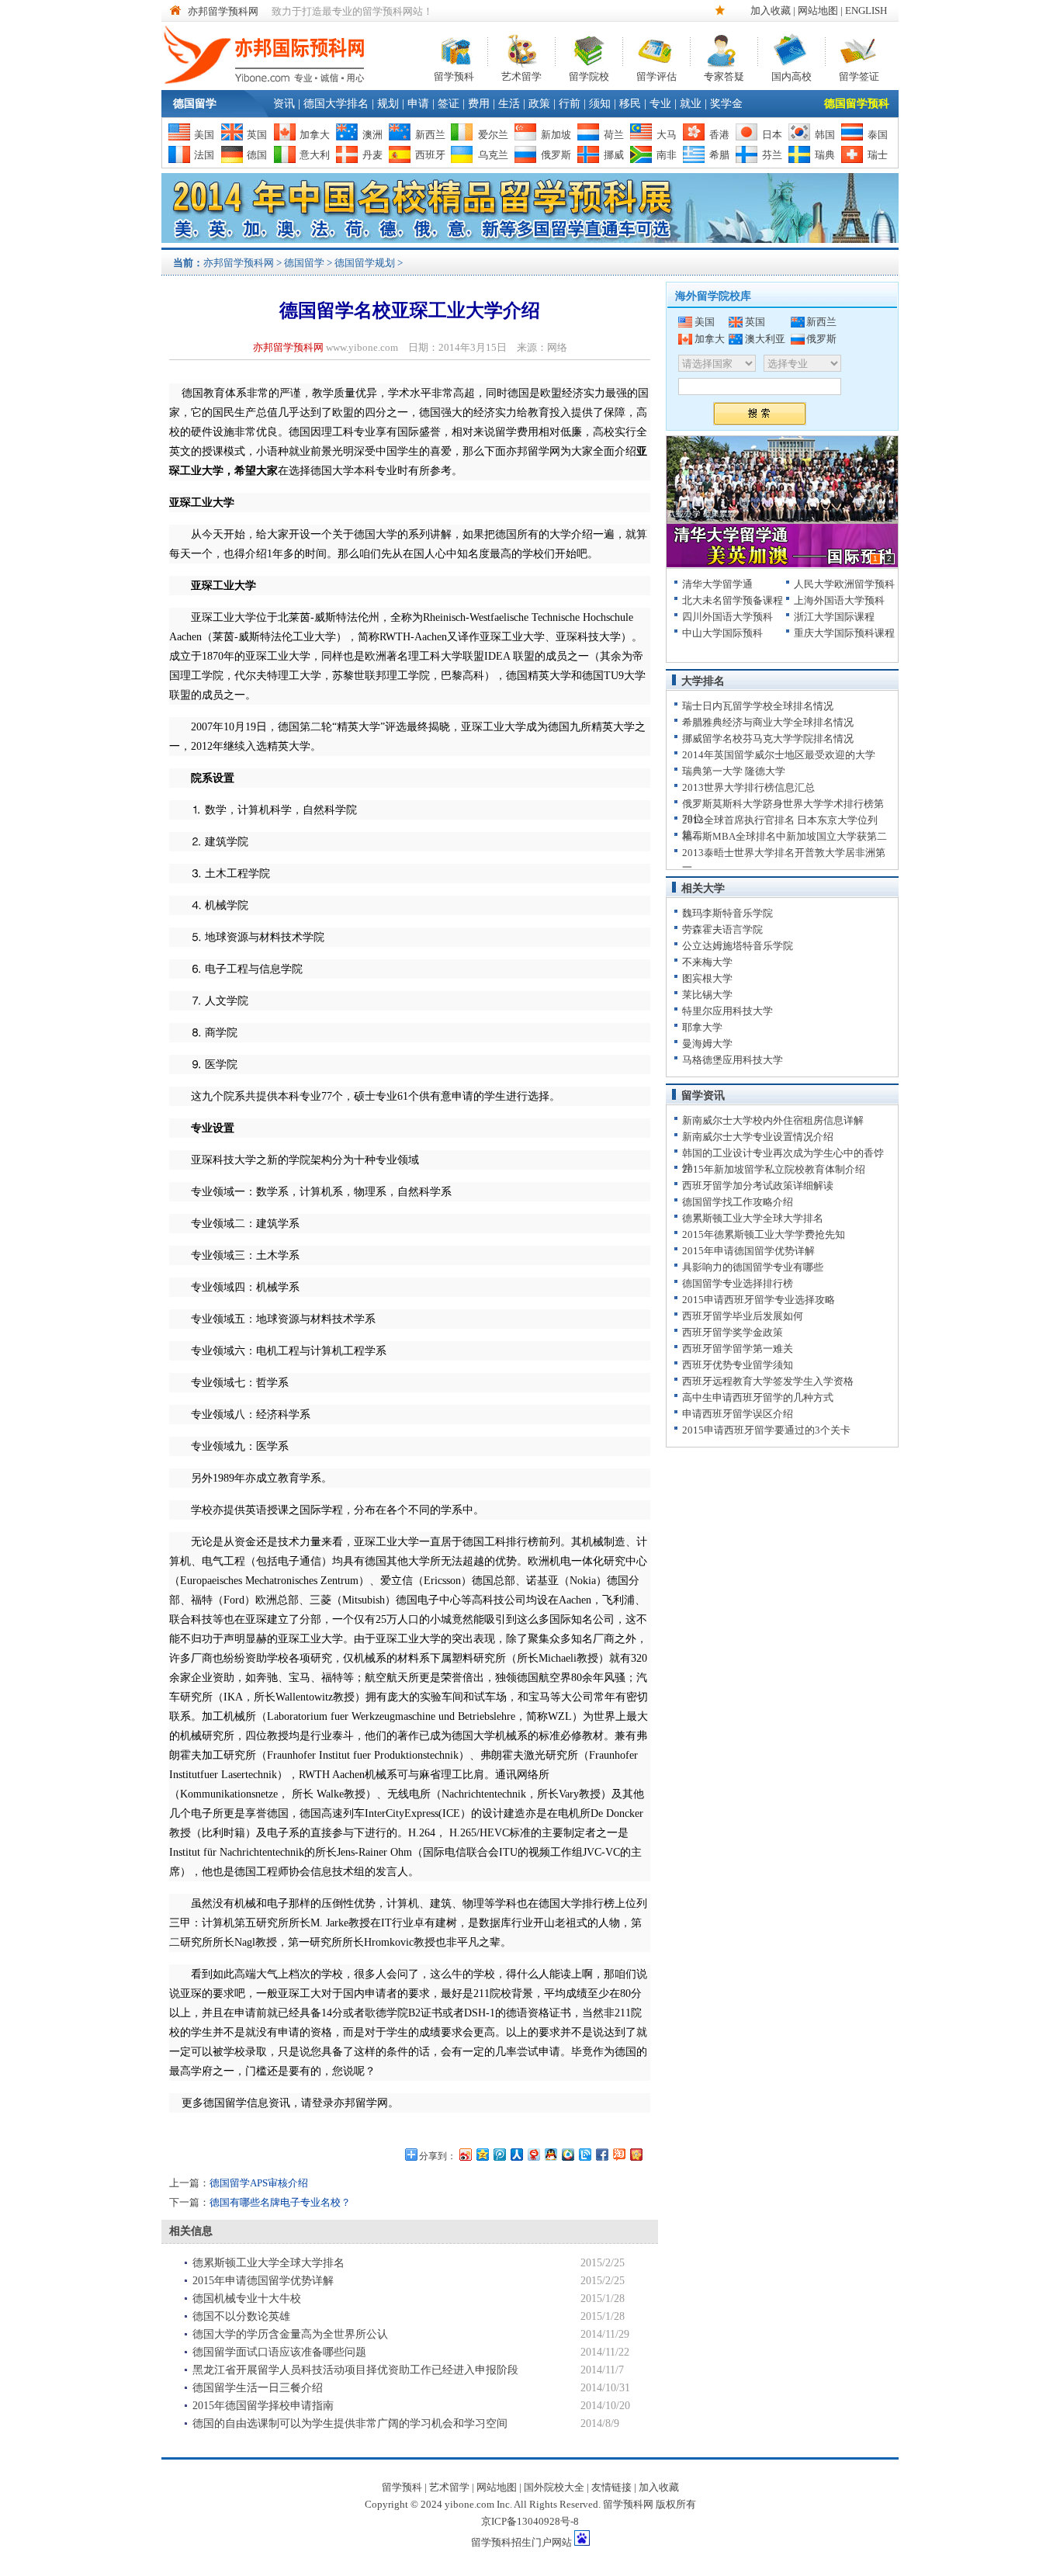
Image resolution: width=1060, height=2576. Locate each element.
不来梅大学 (707, 962)
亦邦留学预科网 (223, 11)
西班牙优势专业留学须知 (738, 1365)
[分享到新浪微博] (465, 2154)
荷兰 (614, 135)
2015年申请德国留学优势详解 (263, 2281)
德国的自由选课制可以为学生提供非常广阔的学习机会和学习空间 (350, 2423)
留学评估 (656, 75)
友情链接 (611, 2487)
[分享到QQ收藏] (567, 2154)
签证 (449, 104)
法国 (204, 155)
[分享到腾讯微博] (499, 2154)
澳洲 (372, 135)
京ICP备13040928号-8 (530, 2521)
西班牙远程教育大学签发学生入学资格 (768, 1381)
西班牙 (430, 155)
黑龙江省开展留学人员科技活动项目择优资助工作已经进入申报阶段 (355, 2370)
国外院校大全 (554, 2487)
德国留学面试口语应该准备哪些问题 (279, 2352)
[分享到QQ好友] (550, 2154)
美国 (204, 135)
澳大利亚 (765, 339)
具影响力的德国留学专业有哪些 (753, 1267)
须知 (600, 104)
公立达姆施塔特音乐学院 (738, 946)
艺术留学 (521, 75)
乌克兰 (493, 155)
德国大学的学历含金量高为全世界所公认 (290, 2334)
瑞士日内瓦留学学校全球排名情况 (758, 706)
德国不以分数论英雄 (241, 2316)
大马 (667, 135)
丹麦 (372, 155)
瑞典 (825, 155)
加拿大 (315, 135)
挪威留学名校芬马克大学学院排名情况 (768, 738)
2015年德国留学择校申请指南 (263, 2406)
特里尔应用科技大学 (727, 1011)
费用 (479, 104)
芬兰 (772, 155)
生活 (509, 104)
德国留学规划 (365, 263)
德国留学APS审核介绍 (259, 2183)
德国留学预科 (857, 104)
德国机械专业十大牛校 (247, 2299)
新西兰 (430, 135)
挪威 (614, 155)
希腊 (719, 155)
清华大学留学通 (717, 584)
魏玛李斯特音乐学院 (727, 913)
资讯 (284, 104)
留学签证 (859, 75)
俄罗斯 (556, 155)
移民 (630, 104)
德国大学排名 (336, 104)
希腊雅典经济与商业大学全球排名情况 (768, 722)
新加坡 (556, 135)
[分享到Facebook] (601, 2154)
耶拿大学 (702, 1027)
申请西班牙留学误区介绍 (738, 1414)
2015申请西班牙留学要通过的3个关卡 (766, 1430)
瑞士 (878, 155)
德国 (257, 155)
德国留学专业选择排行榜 (738, 1283)
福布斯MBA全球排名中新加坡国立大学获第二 (785, 836)
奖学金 (726, 104)
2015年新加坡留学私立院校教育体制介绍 (774, 1169)
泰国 (878, 135)
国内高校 (792, 75)
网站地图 (818, 10)
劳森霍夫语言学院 (722, 929)
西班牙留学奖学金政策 (733, 1332)
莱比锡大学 (707, 995)
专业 (660, 104)
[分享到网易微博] (533, 2154)
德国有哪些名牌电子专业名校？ (280, 2202)
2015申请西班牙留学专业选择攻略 (759, 1300)
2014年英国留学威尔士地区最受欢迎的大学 (779, 755)
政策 (539, 104)
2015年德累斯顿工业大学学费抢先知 (764, 1234)
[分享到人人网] (516, 2154)
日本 (772, 135)
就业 (691, 104)
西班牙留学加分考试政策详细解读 (758, 1186)
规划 (388, 104)
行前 (570, 104)
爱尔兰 (493, 135)
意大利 (315, 155)
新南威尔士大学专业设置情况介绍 (758, 1137)
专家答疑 (724, 75)
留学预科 (454, 75)
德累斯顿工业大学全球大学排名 (268, 2263)
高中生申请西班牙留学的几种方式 (758, 1397)
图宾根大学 (707, 978)
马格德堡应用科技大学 (733, 1060)
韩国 (825, 135)
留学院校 (589, 75)
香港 (719, 135)
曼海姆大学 (707, 1044)
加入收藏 (771, 10)
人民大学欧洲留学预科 (844, 584)
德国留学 (195, 104)
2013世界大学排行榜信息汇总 (748, 787)
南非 (667, 155)
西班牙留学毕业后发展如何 (743, 1316)
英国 (257, 135)
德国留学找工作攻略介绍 (738, 1202)
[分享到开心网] (636, 2154)
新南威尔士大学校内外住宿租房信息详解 (773, 1120)
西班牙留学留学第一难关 (738, 1349)
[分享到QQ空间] (482, 2154)
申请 (418, 104)
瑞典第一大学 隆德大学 (734, 771)
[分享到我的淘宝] (618, 2154)
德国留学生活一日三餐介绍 (258, 2388)
